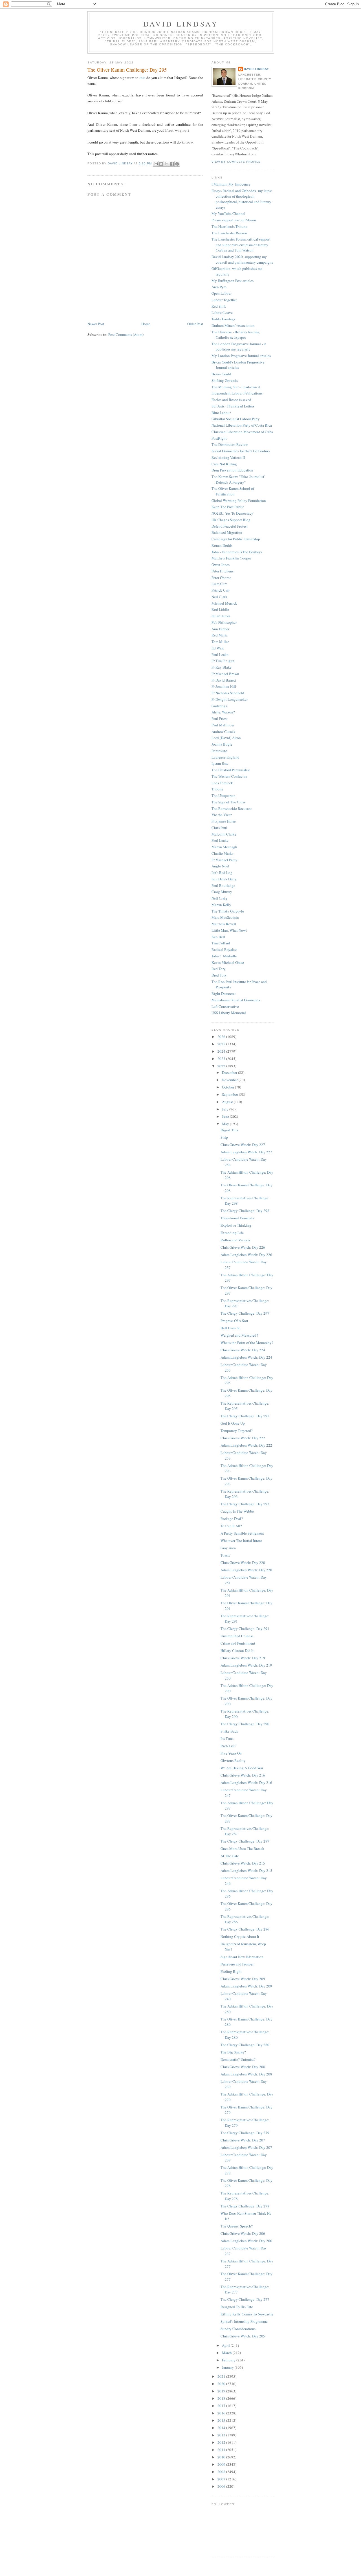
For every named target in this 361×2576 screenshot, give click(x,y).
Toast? (225, 1555)
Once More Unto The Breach (242, 1848)
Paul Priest (220, 719)
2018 (222, 2398)
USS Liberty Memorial (229, 1013)
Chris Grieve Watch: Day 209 (243, 1979)
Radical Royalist (224, 949)
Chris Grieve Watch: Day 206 (243, 2233)
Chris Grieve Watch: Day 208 (243, 2067)
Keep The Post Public (228, 507)
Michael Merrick (224, 603)
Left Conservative (225, 1006)
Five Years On (231, 1753)
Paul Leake (220, 655)
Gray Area (228, 1548)
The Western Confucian (229, 776)
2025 (222, 1044)
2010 (222, 2457)
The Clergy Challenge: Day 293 (245, 1504)
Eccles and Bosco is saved (231, 400)
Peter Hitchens (223, 571)
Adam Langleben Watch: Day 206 (246, 2241)
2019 (222, 2391)
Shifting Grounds (225, 380)
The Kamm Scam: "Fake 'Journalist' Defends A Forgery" (238, 479)
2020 (222, 2384)
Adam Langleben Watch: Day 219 (246, 1665)
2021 (222, 2376)
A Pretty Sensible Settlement (242, 1533)
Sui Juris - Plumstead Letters (233, 406)
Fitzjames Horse (224, 821)
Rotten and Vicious (235, 1240)
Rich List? (228, 1746)
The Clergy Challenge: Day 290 (245, 1724)
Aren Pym (219, 287)
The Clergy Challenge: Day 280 (245, 2045)
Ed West (218, 648)
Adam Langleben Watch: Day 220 (246, 1570)
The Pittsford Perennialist (231, 770)
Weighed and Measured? (239, 1335)
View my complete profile (236, 162)
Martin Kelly (221, 905)
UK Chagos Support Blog (231, 520)
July (226, 1109)
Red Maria (220, 635)
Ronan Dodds (222, 545)
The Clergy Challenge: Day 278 (245, 2206)
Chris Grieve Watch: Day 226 (243, 1247)
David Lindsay (181, 24)
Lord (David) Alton (226, 738)
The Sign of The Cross (228, 802)
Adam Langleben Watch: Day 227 (246, 1152)
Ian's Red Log (222, 872)
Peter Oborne (221, 578)
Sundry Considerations (238, 2329)
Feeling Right (231, 1971)
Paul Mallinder (223, 725)
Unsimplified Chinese (237, 1636)
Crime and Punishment (238, 1643)
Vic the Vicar (222, 815)
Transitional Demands (237, 1218)
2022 (222, 1066)
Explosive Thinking (236, 1225)
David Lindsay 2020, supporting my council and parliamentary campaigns (242, 259)
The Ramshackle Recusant (232, 808)
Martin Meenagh (224, 847)
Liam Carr (219, 584)
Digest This (229, 1130)
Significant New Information (242, 1957)
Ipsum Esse (220, 763)
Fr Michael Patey (224, 860)
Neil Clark (219, 597)
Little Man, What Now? (229, 930)
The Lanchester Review (229, 233)
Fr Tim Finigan (223, 661)
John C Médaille (224, 956)
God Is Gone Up (233, 1423)
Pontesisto (219, 751)
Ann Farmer (220, 629)
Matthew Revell (224, 924)
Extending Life (232, 1233)
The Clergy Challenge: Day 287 (245, 1841)
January (228, 2367)
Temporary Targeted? (237, 1431)
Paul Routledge (223, 885)
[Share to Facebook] (172, 164)
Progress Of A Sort (234, 1321)
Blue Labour (221, 413)
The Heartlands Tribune (229, 226)
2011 (222, 2450)
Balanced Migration (227, 532)
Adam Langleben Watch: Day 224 (246, 1357)
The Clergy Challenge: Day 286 (245, 1929)
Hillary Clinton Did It (237, 1651)
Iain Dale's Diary (224, 879)
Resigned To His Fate (237, 2307)
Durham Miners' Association (233, 325)
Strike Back (229, 1731)
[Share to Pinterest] (177, 164)
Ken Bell (218, 937)
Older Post (195, 324)
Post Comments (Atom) (126, 334)
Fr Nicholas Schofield (228, 693)
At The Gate (230, 1856)
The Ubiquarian (224, 796)
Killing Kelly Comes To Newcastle (247, 2314)
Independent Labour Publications (237, 393)
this (142, 78)
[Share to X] (166, 164)
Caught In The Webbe (237, 1511)
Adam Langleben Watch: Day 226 (246, 1255)
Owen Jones (221, 565)
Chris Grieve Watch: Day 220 (243, 1563)
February (229, 2360)
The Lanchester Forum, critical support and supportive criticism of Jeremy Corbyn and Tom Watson (241, 245)
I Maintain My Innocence (231, 184)
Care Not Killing (224, 464)
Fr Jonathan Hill (224, 686)
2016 (222, 2413)
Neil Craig (219, 898)
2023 (222, 1059)
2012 (222, 2442)
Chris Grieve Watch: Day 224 (243, 1350)
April (226, 2345)
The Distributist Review (230, 444)
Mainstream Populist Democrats (236, 1000)
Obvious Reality (233, 1760)
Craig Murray (222, 892)
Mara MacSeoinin (225, 917)
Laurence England (225, 757)
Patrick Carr (221, 590)
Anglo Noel (220, 866)
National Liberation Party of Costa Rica (242, 425)
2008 (222, 2472)
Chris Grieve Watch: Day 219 (243, 1658)
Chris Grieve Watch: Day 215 (243, 1863)
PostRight (219, 438)
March (227, 2353)
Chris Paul (219, 828)
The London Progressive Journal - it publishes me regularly (239, 347)
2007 (222, 2479)
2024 (222, 1051)
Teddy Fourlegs (223, 319)
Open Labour (222, 293)
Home (146, 324)
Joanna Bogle (222, 744)
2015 (222, 2420)
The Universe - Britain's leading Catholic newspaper (236, 335)
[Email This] (156, 164)
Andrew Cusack (224, 731)
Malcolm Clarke (224, 834)
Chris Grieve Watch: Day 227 (243, 1145)
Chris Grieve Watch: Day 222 (243, 1438)
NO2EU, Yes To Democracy (232, 513)
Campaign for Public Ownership (236, 539)
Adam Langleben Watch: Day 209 (246, 1986)
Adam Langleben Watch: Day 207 (246, 2147)
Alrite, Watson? (223, 712)
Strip (224, 1137)
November (230, 1080)
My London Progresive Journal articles (241, 356)
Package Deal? (232, 1519)
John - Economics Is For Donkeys (237, 552)
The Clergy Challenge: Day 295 (245, 1416)
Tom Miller (220, 642)
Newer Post (96, 324)
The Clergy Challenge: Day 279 (245, 2133)
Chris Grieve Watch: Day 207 (243, 2140)
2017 (222, 2406)
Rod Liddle (220, 609)
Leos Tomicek (222, 783)
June (226, 1116)
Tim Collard (221, 943)
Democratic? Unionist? (238, 2059)
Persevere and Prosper (237, 1964)
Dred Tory (219, 975)
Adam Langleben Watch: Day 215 (246, 1870)
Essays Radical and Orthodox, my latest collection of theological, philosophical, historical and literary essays (242, 199)
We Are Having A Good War (242, 1768)
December (230, 1072)
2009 (222, 2464)
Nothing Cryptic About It (240, 1936)
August (228, 1102)
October (228, 1087)
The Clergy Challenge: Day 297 (245, 1313)
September (230, 1094)
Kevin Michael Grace (228, 962)
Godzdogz (219, 706)
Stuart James (221, 616)
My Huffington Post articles (233, 281)
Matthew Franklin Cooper (231, 558)
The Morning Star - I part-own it (236, 387)
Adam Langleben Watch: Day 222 (246, 1445)
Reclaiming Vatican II (228, 457)
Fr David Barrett (224, 680)
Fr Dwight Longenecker (230, 699)
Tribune (217, 789)
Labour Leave (222, 312)
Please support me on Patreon (234, 220)
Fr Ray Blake (222, 667)
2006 (222, 2486)
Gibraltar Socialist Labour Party (236, 419)
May (226, 1124)
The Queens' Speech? (237, 2226)
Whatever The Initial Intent (241, 1541)
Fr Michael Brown (225, 674)
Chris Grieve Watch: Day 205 (243, 2336)
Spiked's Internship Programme (244, 2321)
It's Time (227, 1738)
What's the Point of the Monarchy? (247, 1343)
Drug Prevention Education (232, 470)
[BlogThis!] (161, 164)
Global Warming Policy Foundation (239, 501)
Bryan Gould (221, 374)
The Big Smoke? (233, 2052)
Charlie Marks (222, 853)
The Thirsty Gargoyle (228, 911)
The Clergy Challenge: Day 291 (245, 1629)
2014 (222, 2428)
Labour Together (224, 300)
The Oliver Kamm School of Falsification (233, 491)
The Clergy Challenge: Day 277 (245, 2299)
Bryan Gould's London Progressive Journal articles (238, 365)
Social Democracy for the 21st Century (241, 451)
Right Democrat (224, 993)
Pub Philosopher (224, 622)
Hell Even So (231, 1328)
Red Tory (219, 969)
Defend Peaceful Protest (230, 526)
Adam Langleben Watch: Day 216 (246, 1782)
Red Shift (219, 306)
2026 (222, 1037)
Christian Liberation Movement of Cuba (242, 432)
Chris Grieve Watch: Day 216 (243, 1775)
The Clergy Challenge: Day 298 (245, 1211)
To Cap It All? (231, 1526)
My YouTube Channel (228, 213)
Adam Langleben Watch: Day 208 (246, 2074)
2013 (222, 2435)
